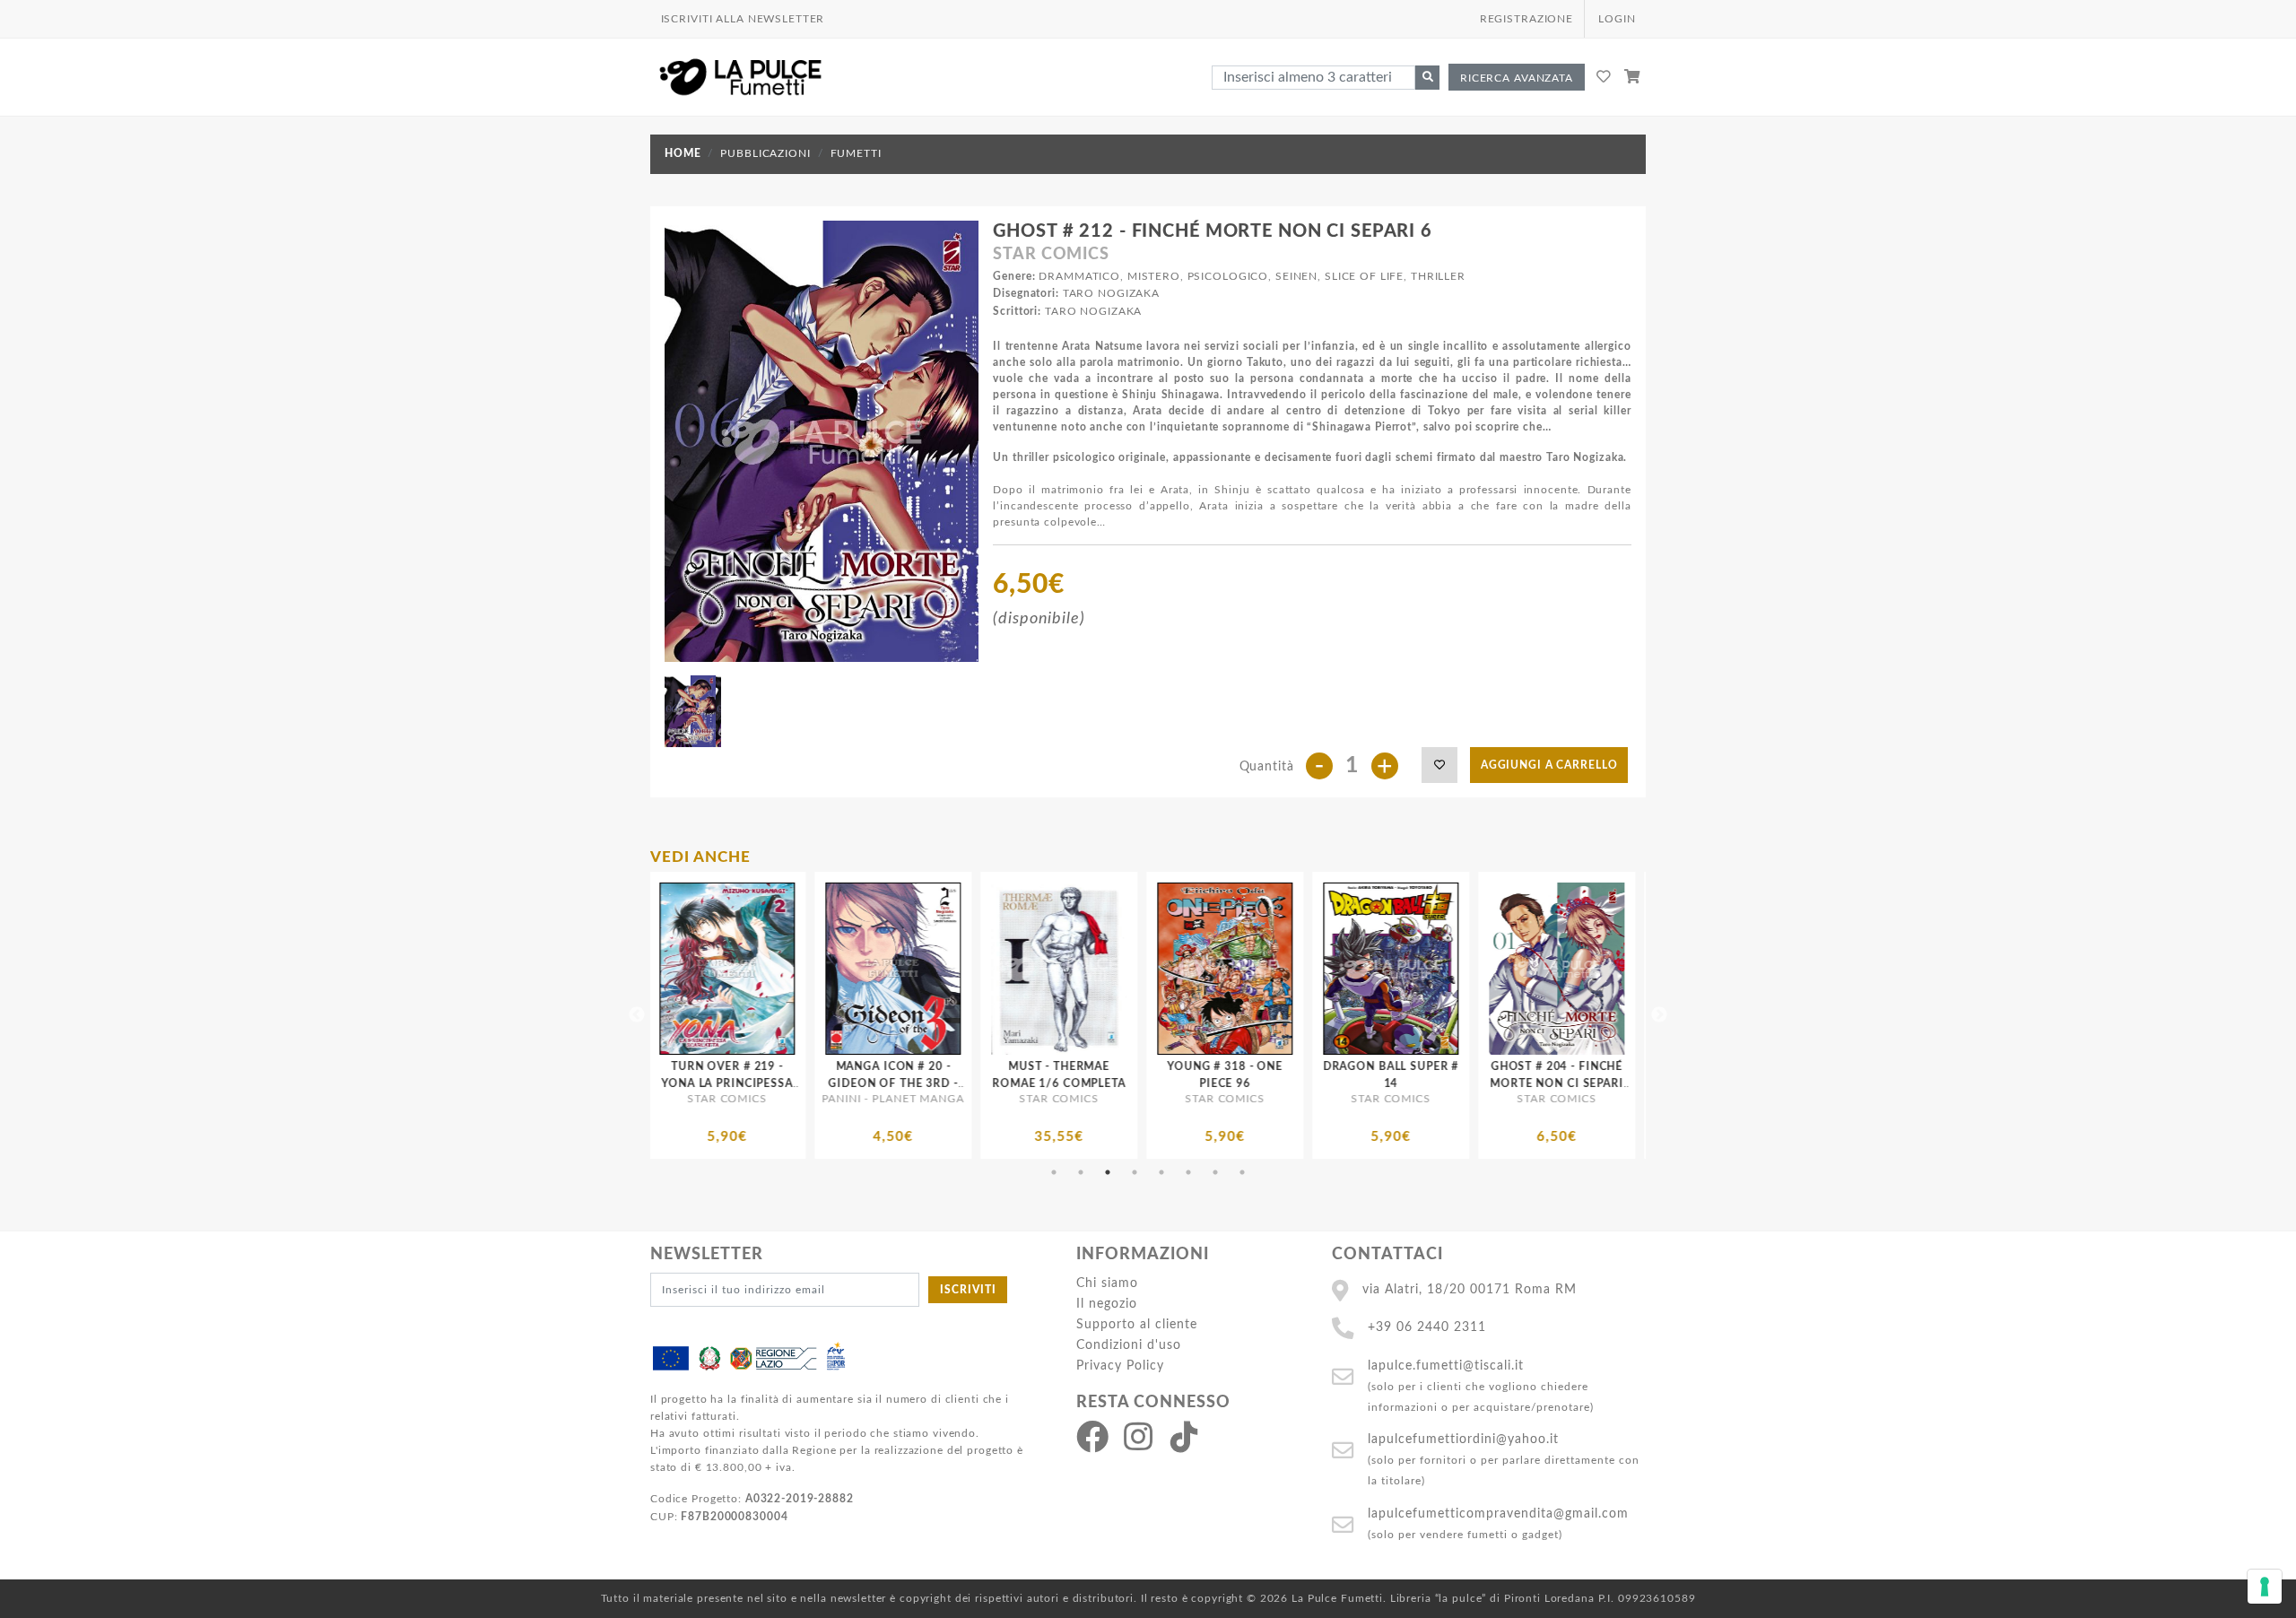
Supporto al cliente (1137, 1324)
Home (683, 153)
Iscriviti (968, 1290)
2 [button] (1081, 1172)
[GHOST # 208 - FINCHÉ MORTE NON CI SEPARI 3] (1610, 969)
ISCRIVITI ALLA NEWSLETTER (743, 19)
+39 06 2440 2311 (1427, 1327)
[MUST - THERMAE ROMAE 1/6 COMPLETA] (781, 969)
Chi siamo (1107, 1283)
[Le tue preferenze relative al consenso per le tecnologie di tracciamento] (2265, 1587)
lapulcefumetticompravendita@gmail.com (1498, 1514)
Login (1617, 19)
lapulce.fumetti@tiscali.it (1446, 1366)
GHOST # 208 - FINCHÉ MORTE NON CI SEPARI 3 (1610, 1083)
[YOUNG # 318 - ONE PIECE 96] (947, 969)
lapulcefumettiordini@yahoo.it (1463, 1439)
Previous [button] (637, 1015)
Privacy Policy (1120, 1366)
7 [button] (1215, 1172)
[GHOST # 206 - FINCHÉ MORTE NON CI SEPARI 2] (1444, 969)
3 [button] (1108, 1172)
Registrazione (1526, 19)
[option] (781, 1015)
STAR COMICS (1051, 255)
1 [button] (1054, 1172)
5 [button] (1161, 1172)
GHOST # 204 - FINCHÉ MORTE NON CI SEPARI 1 (1278, 1083)
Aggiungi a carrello (1549, 765)
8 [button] (1242, 1172)
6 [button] (1188, 1172)
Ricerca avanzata (1517, 78)
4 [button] (1135, 1172)
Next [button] (1659, 1015)
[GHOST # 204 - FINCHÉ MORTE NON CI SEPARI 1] (1278, 969)
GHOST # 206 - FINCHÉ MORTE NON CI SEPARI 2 (1444, 1083)
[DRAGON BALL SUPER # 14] (1113, 969)
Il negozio (1107, 1304)
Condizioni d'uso (1129, 1345)
